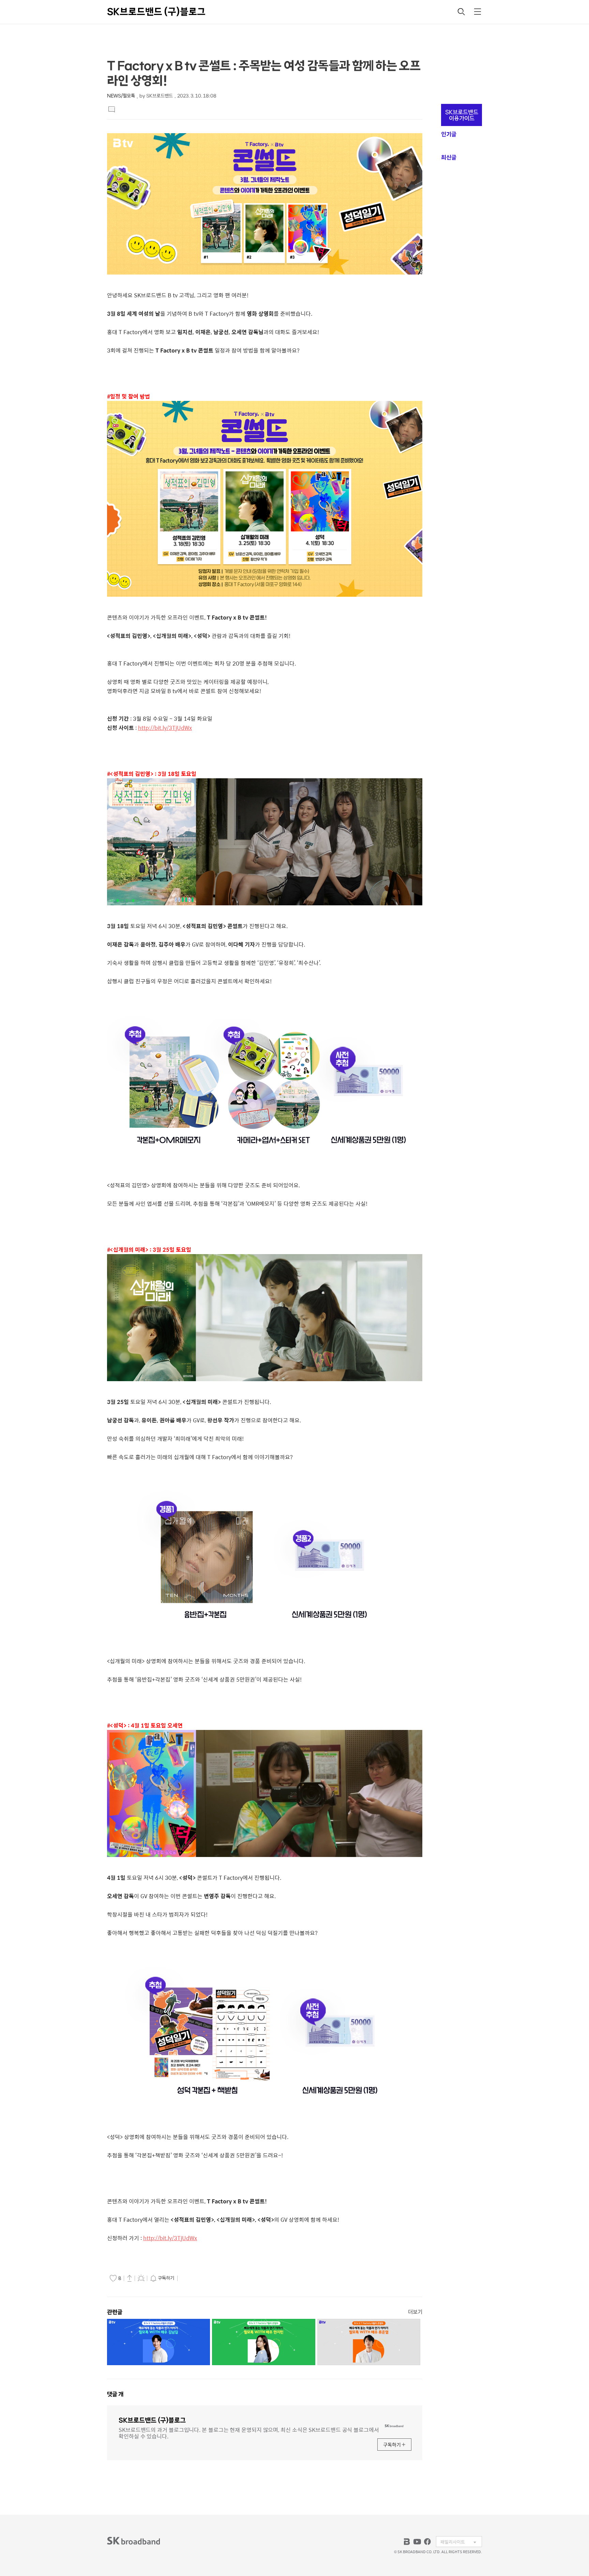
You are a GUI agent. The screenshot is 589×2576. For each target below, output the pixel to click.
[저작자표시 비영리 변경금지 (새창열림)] (189, 2278)
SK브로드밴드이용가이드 (462, 115)
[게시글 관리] (141, 2278)
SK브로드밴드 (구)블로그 (156, 12)
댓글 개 (115, 2394)
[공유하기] (130, 2278)
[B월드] (407, 2542)
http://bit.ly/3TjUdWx (165, 728)
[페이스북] (427, 2542)
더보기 (415, 2312)
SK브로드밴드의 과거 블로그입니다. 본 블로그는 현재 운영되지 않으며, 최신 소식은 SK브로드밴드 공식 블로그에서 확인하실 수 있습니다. (249, 2432)
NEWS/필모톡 (121, 96)
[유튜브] (417, 2542)
